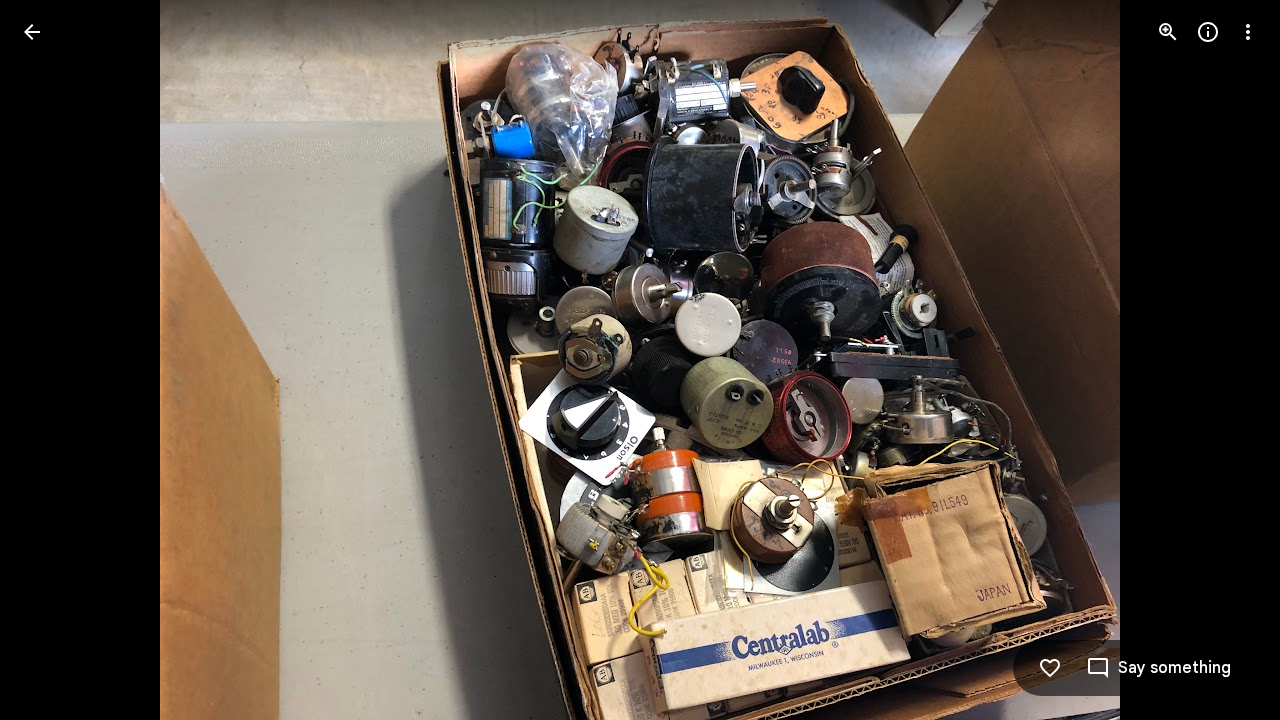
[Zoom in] (1168, 32)
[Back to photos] (32, 32)
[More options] (1248, 32)
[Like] (1050, 668)
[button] (56, 360)
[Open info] (1208, 32)
